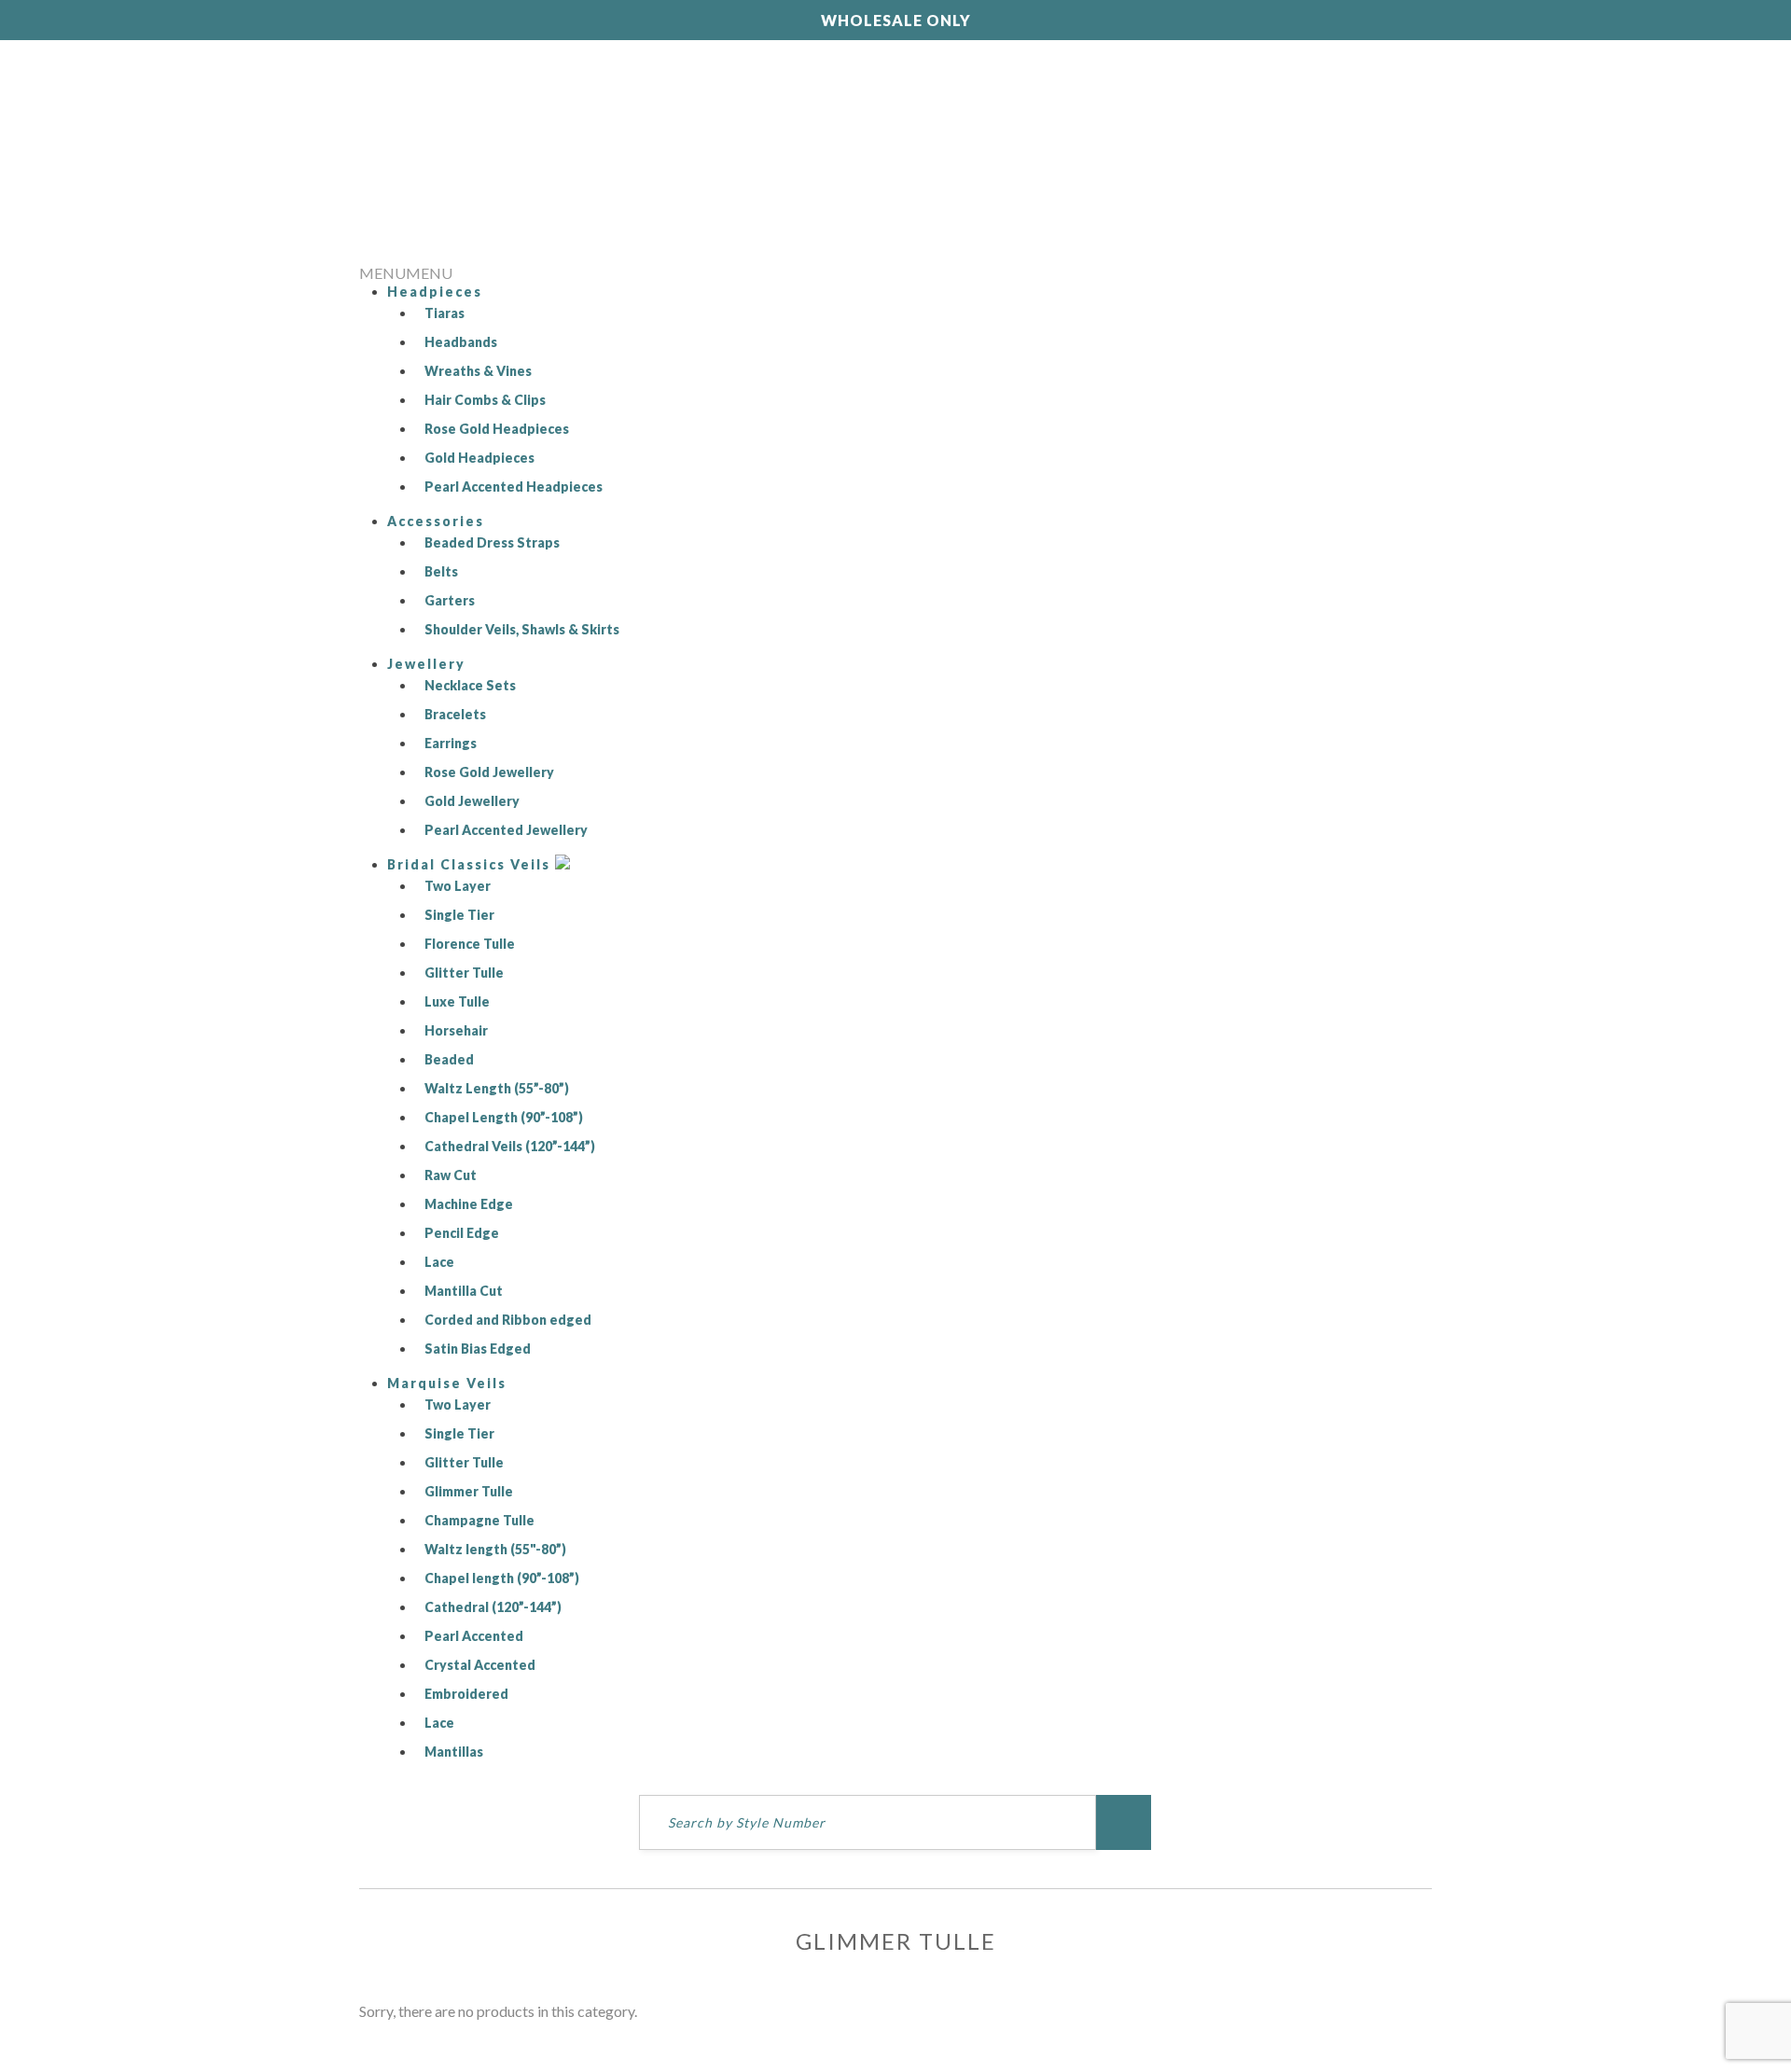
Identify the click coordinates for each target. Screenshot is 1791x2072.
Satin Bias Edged (478, 1349)
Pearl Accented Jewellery (506, 830)
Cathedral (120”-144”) (493, 1607)
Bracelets (455, 714)
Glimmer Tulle (469, 1491)
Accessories (436, 521)
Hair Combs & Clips (485, 400)
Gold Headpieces (479, 458)
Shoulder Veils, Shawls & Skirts (522, 629)
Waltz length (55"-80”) (495, 1549)
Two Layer (458, 886)
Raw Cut (451, 1175)
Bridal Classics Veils (471, 864)
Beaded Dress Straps (492, 542)
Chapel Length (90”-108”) (504, 1117)
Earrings (451, 743)
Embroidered (466, 1694)
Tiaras (444, 313)
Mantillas (454, 1752)
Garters (450, 600)
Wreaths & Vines (478, 371)
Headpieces (435, 292)
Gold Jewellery (472, 801)
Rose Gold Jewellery (489, 772)
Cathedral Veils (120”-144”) (510, 1146)
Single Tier (459, 915)
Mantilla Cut (464, 1291)
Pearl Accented (474, 1636)
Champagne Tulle (479, 1520)
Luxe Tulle (457, 1001)
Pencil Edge (462, 1233)
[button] (406, 273)
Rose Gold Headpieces (497, 429)
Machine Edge (469, 1204)
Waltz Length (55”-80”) (497, 1088)
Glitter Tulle (464, 973)
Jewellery (426, 664)
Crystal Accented (480, 1665)
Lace (439, 1262)
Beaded (449, 1059)
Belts (441, 571)
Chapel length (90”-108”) (502, 1578)
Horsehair (456, 1030)
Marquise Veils (447, 1383)
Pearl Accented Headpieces (514, 487)
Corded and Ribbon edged (508, 1320)
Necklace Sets (470, 685)
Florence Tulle (470, 944)
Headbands (461, 342)
